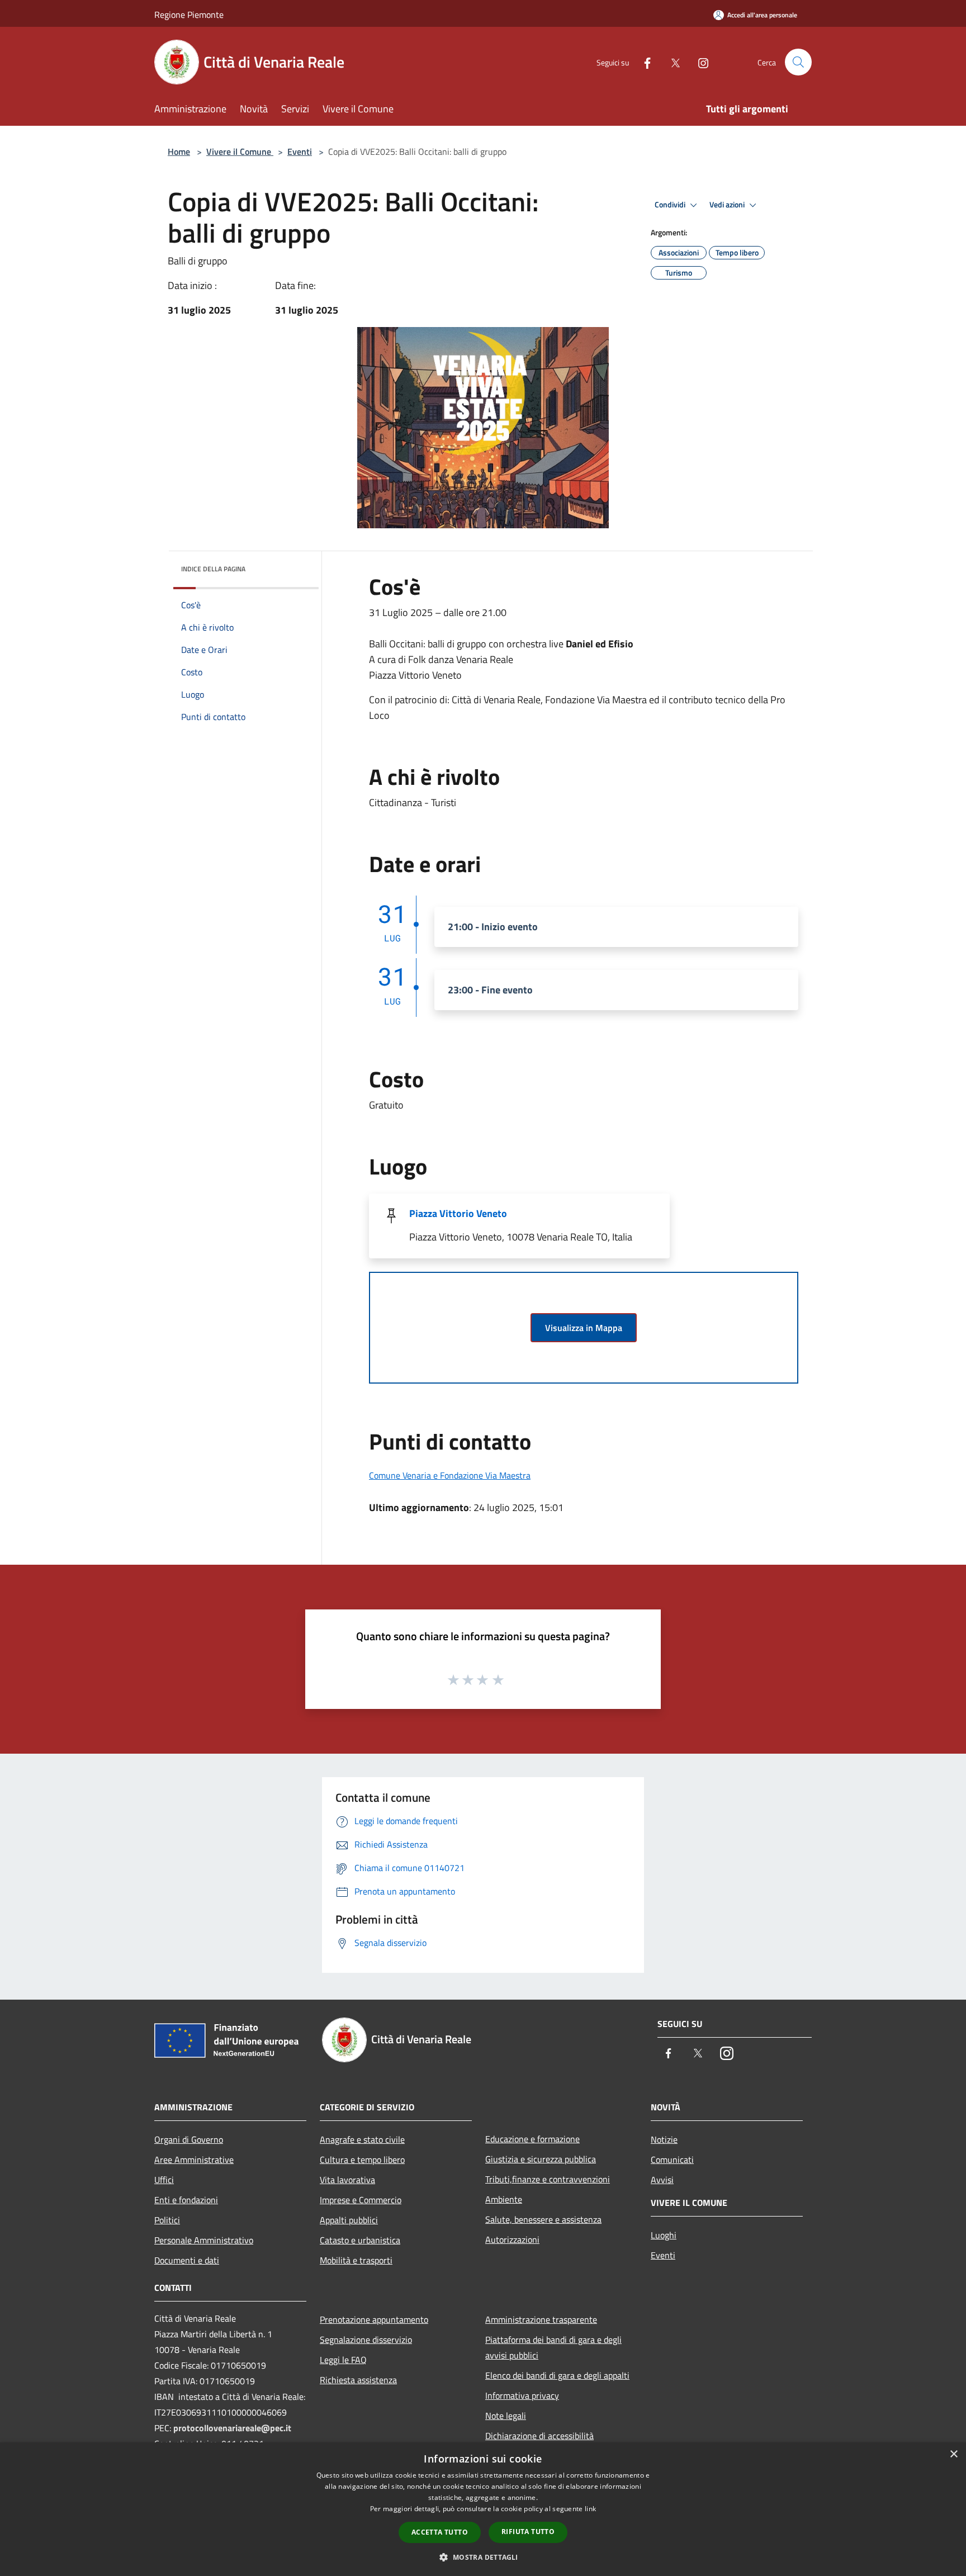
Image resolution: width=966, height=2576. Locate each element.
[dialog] (483, 2509)
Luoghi (664, 2235)
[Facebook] (643, 62)
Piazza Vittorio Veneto (458, 1213)
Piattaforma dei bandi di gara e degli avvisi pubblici (553, 2347)
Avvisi (662, 2180)
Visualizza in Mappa (584, 1328)
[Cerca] (798, 62)
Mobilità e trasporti (356, 2260)
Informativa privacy (522, 2395)
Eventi (300, 151)
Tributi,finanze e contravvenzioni (548, 2179)
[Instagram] (699, 62)
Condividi (671, 205)
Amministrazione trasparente (541, 2319)
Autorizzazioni (512, 2239)
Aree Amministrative (194, 2160)
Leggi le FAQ (343, 2360)
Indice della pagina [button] (213, 569)
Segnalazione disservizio (366, 2340)
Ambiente (504, 2199)
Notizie (664, 2139)
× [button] (953, 2454)
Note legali (506, 2416)
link (590, 2509)
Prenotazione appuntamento (374, 2319)
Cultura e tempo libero (362, 2160)
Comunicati (672, 2160)
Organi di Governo (189, 2139)
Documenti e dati (187, 2260)
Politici (167, 2220)
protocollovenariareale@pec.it (232, 2428)
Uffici (164, 2180)
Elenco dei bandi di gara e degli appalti (557, 2375)
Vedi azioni (728, 205)
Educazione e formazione (532, 2139)
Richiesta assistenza (358, 2380)
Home (179, 151)
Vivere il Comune (240, 151)
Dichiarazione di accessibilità (539, 2436)
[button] (483, 2557)
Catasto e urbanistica (360, 2240)
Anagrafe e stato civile (362, 2139)
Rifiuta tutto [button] (528, 2532)
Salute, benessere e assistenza (543, 2219)
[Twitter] (671, 62)
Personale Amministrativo (204, 2240)
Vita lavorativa (347, 2180)
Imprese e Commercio (361, 2200)
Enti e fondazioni (186, 2200)
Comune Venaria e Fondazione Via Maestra (450, 1475)
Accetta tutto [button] (440, 2532)
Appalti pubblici (349, 2220)
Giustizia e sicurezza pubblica (541, 2159)
